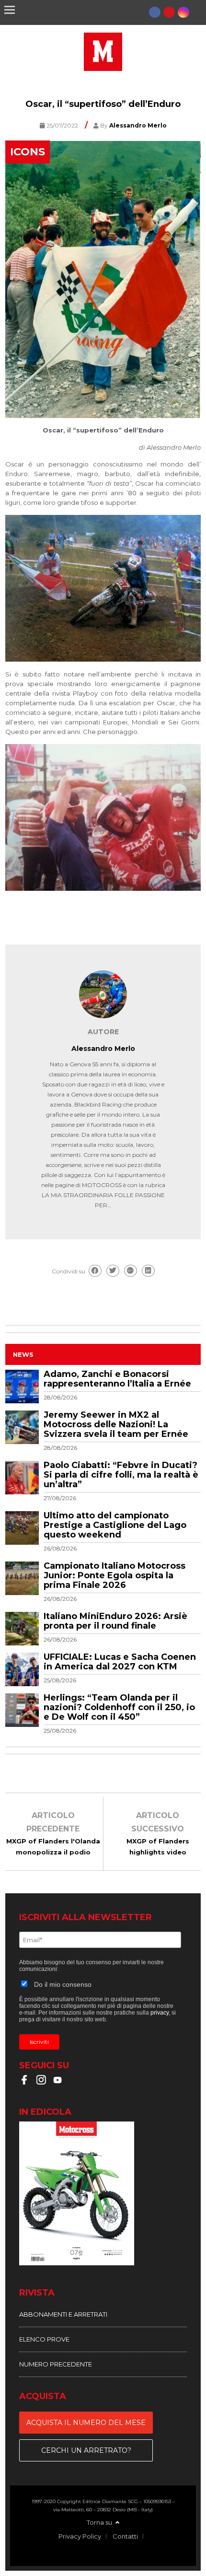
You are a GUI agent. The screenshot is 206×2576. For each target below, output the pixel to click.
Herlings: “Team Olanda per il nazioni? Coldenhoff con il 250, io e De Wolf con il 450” (119, 1707)
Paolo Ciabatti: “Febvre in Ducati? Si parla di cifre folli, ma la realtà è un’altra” (121, 1475)
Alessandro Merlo (103, 1049)
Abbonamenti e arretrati (63, 2314)
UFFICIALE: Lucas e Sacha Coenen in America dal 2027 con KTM (120, 1662)
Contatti (125, 2536)
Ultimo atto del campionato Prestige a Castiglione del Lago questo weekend (115, 1525)
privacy (160, 2013)
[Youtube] (169, 12)
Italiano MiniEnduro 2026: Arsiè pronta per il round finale (115, 1621)
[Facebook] (155, 12)
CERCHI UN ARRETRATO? (86, 2450)
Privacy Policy (80, 2536)
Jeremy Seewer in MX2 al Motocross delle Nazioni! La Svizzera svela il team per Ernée (116, 1424)
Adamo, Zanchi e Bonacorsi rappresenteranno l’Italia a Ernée (117, 1379)
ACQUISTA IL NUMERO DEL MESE (86, 2423)
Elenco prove (44, 2339)
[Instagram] (183, 12)
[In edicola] (103, 2195)
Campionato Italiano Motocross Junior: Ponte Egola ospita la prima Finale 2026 (114, 1575)
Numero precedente (56, 2364)
